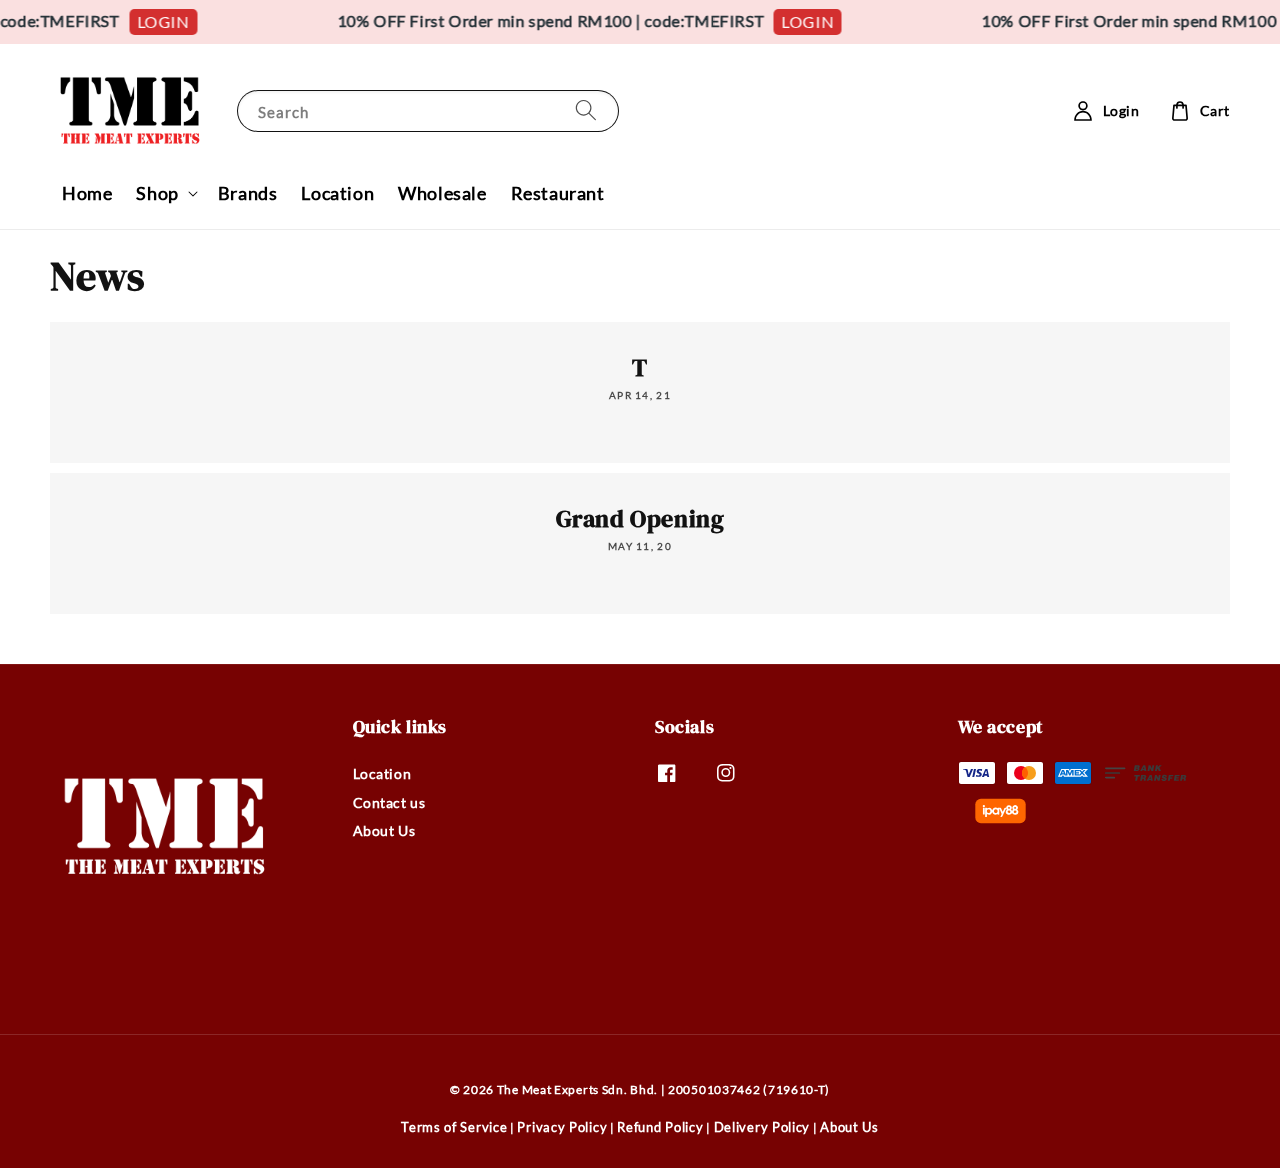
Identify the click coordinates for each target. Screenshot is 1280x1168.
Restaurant (558, 193)
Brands (248, 193)
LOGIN (157, 21)
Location (337, 193)
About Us (384, 830)
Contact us (389, 802)
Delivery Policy (762, 1127)
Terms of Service (454, 1127)
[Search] (586, 110)
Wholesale (442, 193)
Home (87, 193)
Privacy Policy (562, 1127)
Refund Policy (660, 1127)
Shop (157, 193)
